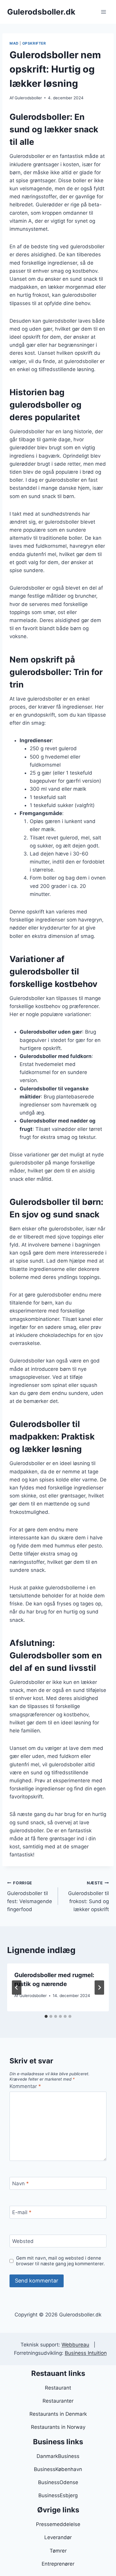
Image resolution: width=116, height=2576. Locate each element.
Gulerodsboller (28, 98)
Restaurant (58, 2388)
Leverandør (58, 2537)
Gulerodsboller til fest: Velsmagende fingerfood (30, 1896)
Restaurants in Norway (58, 2427)
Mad (14, 43)
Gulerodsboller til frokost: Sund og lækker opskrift (88, 1896)
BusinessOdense (58, 2482)
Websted (23, 2241)
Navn (21, 2183)
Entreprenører (58, 2564)
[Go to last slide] (17, 1988)
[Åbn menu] (103, 12)
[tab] (46, 2016)
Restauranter (58, 2401)
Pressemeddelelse (58, 2524)
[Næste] (99, 1988)
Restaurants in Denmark (58, 2414)
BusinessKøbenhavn (58, 2469)
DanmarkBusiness (58, 2456)
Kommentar (25, 2086)
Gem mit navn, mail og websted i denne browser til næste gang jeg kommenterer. (60, 2261)
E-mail (22, 2212)
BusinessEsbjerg (58, 2495)
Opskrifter (34, 43)
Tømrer (58, 2551)
